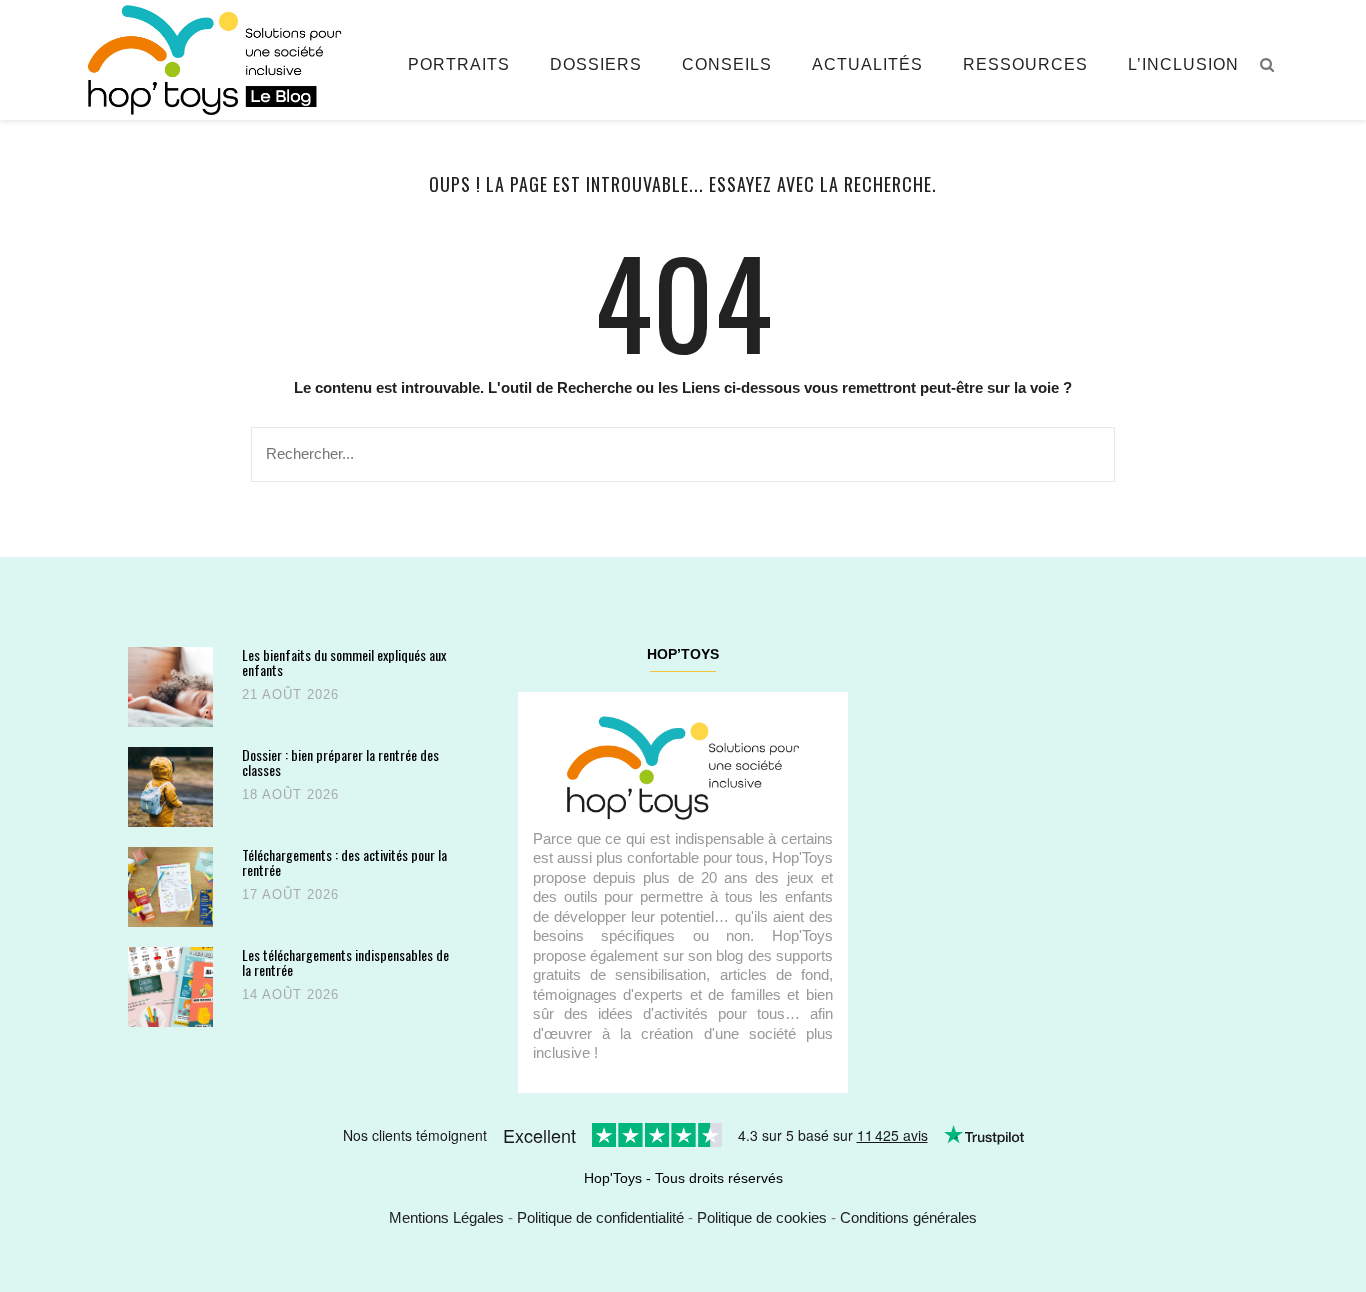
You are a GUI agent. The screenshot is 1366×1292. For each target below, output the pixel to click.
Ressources (1025, 64)
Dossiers (596, 64)
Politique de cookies (762, 1217)
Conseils (727, 64)
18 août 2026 (290, 794)
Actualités (867, 64)
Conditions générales (908, 1217)
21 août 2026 (290, 694)
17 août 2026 (290, 894)
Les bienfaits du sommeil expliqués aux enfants (344, 662)
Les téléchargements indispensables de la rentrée (345, 962)
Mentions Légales (446, 1217)
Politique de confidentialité (600, 1217)
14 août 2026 (290, 994)
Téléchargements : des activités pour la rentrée (344, 862)
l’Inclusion (1183, 64)
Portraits (459, 64)
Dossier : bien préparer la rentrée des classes (340, 762)
